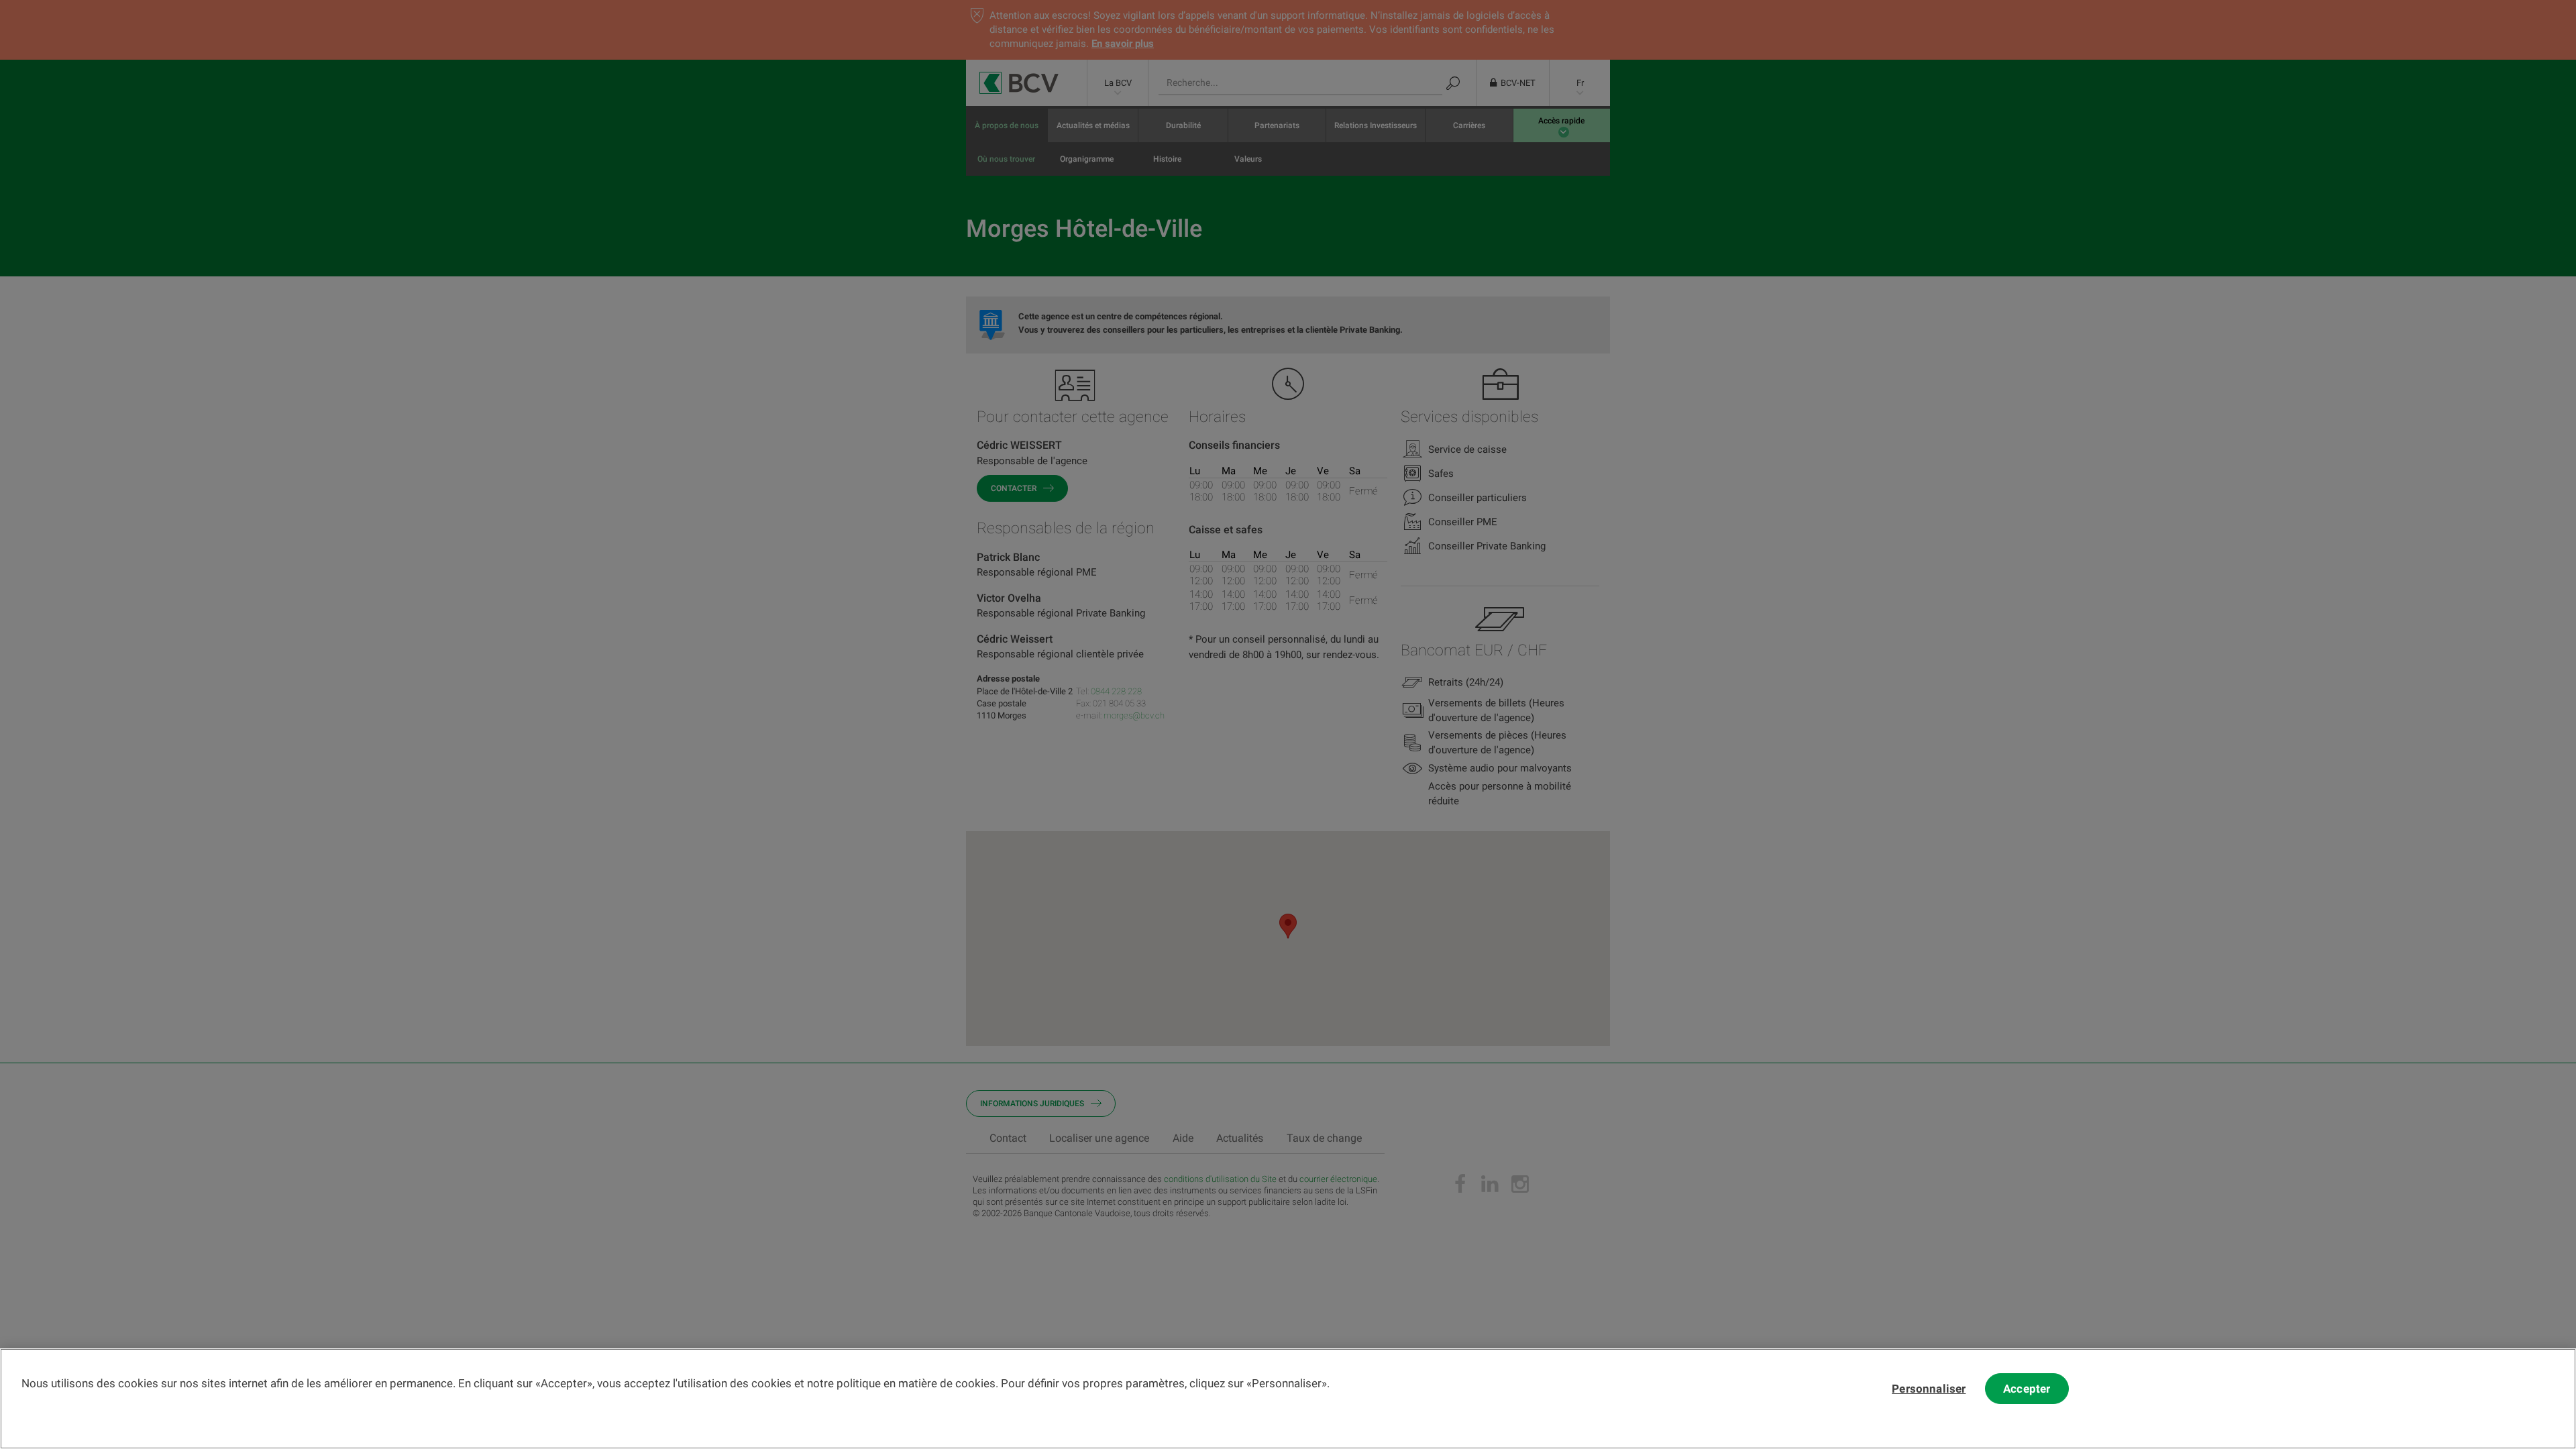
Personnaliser (1929, 1389)
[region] (1288, 1399)
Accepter (2027, 1389)
